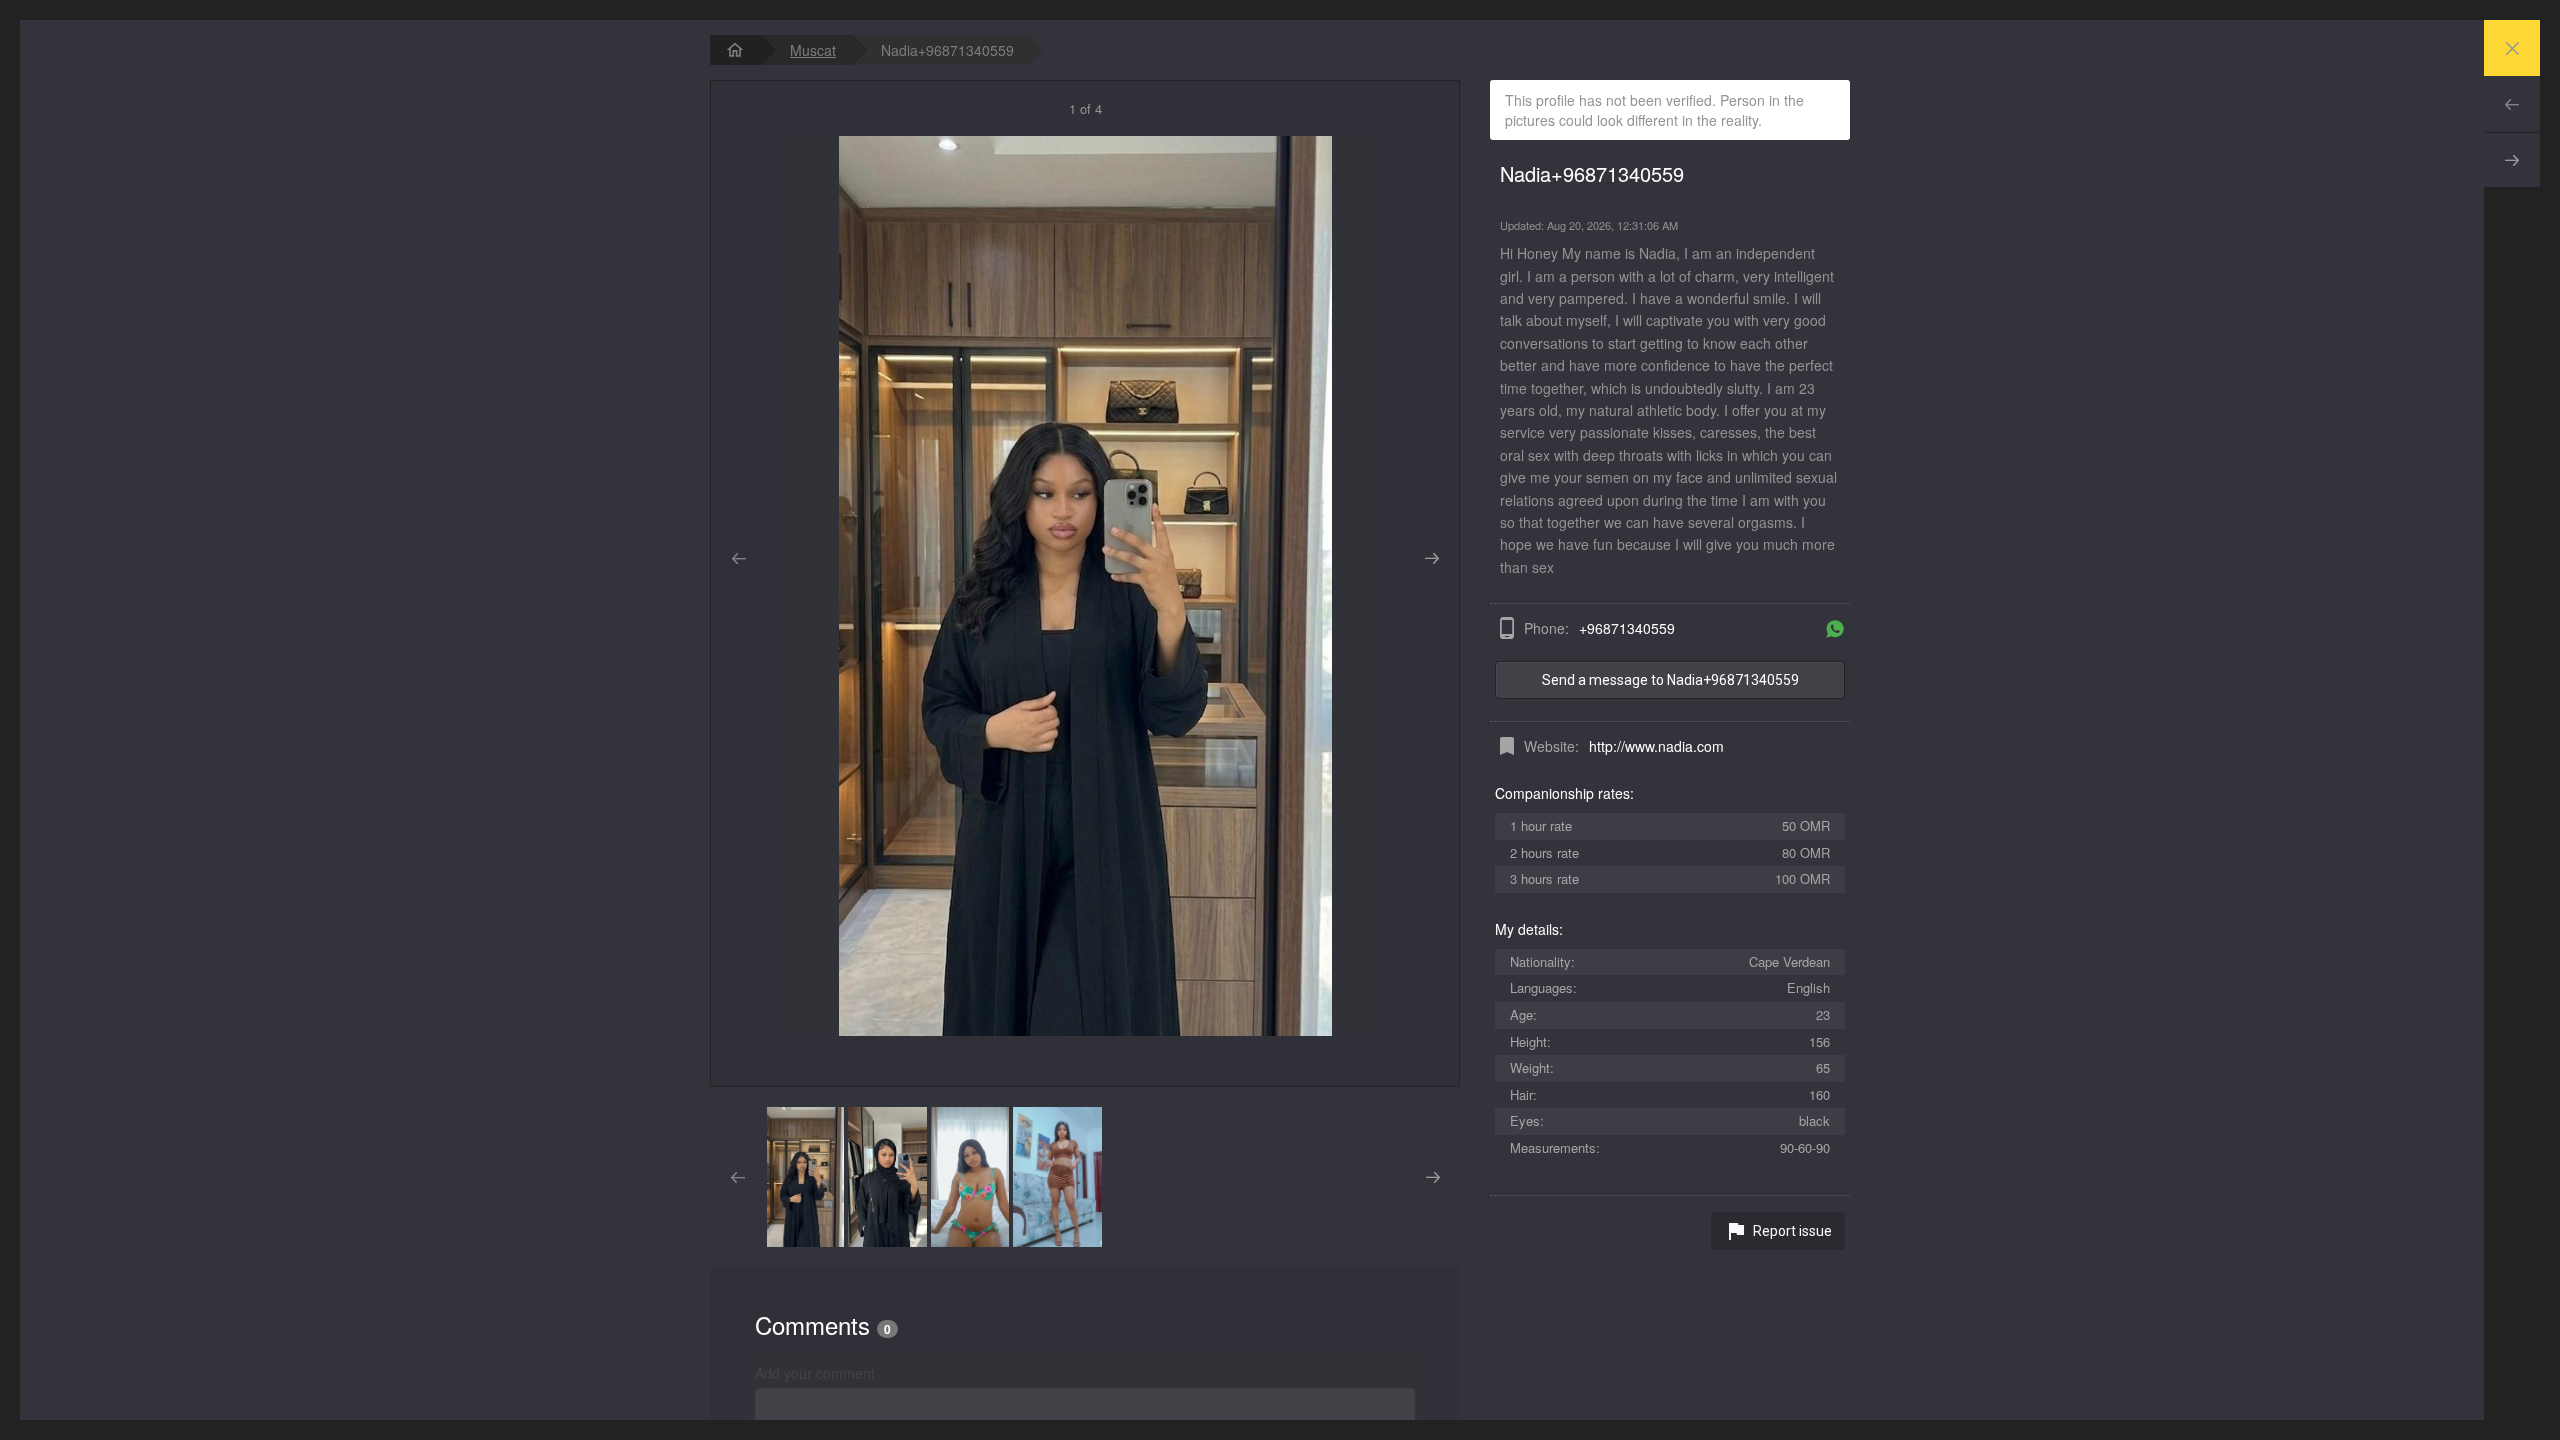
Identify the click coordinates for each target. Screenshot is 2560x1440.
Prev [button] (738, 559)
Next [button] (1431, 559)
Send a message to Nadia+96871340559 (1670, 680)
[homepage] (735, 50)
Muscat (813, 50)
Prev (2512, 104)
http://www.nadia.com (1656, 746)
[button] (805, 1177)
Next (2512, 160)
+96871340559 (1627, 628)
